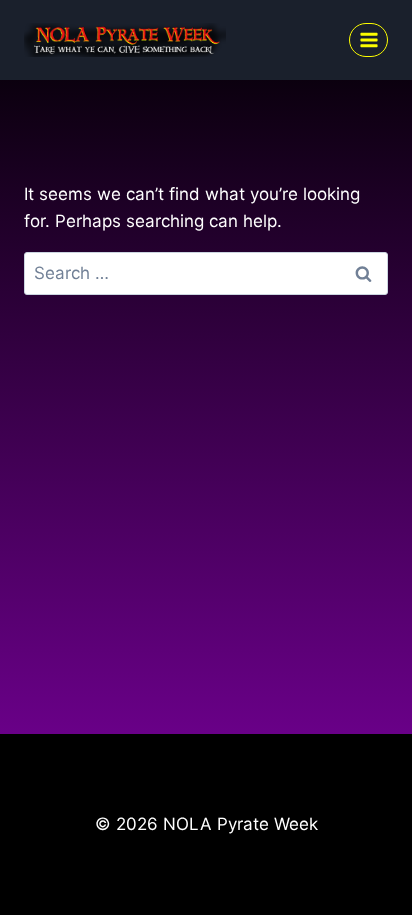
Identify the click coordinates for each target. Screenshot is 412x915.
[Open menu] (368, 39)
